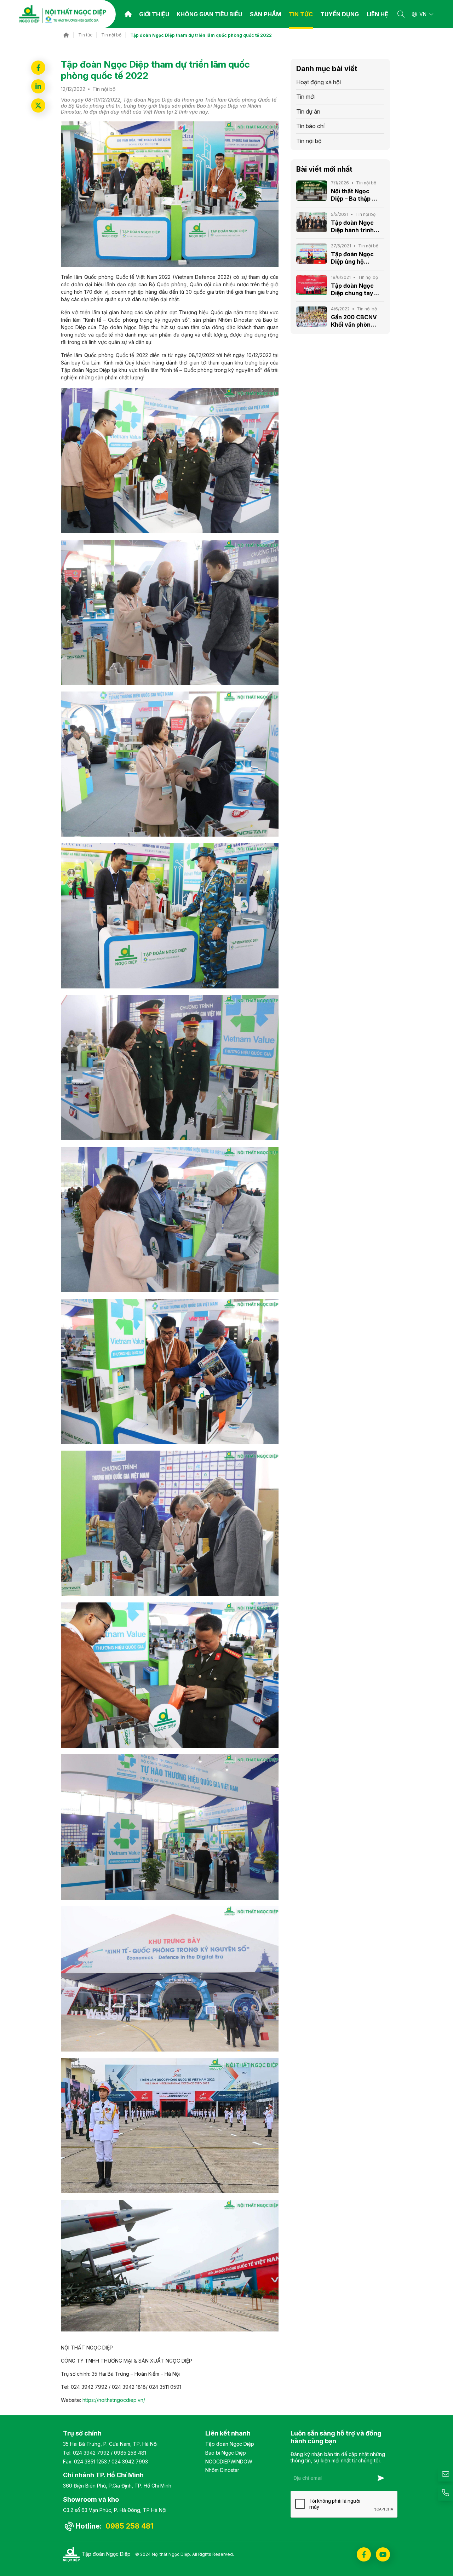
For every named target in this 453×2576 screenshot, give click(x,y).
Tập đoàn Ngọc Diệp (230, 2444)
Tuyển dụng (340, 14)
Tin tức (85, 35)
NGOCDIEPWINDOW (229, 2462)
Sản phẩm (266, 14)
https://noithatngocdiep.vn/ (113, 2400)
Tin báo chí (310, 126)
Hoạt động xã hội (319, 82)
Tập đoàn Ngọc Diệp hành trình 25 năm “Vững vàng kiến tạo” (352, 226)
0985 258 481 (130, 2453)
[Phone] (445, 2493)
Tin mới (305, 97)
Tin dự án (308, 111)
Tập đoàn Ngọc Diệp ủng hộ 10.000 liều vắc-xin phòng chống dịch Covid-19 (354, 258)
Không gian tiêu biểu (209, 14)
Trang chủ (128, 14)
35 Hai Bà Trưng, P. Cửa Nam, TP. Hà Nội (110, 2444)
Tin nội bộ (111, 35)
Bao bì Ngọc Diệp (226, 2453)
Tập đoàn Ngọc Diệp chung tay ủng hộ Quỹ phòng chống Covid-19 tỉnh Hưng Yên (352, 289)
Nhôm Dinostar (222, 2470)
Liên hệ (377, 14)
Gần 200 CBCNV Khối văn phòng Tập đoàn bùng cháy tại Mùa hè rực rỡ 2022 (354, 321)
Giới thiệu (154, 14)
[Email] (445, 2474)
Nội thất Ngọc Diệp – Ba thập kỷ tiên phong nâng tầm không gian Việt (355, 195)
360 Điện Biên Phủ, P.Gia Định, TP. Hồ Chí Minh (117, 2486)
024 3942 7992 (91, 2453)
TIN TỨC (301, 14)
